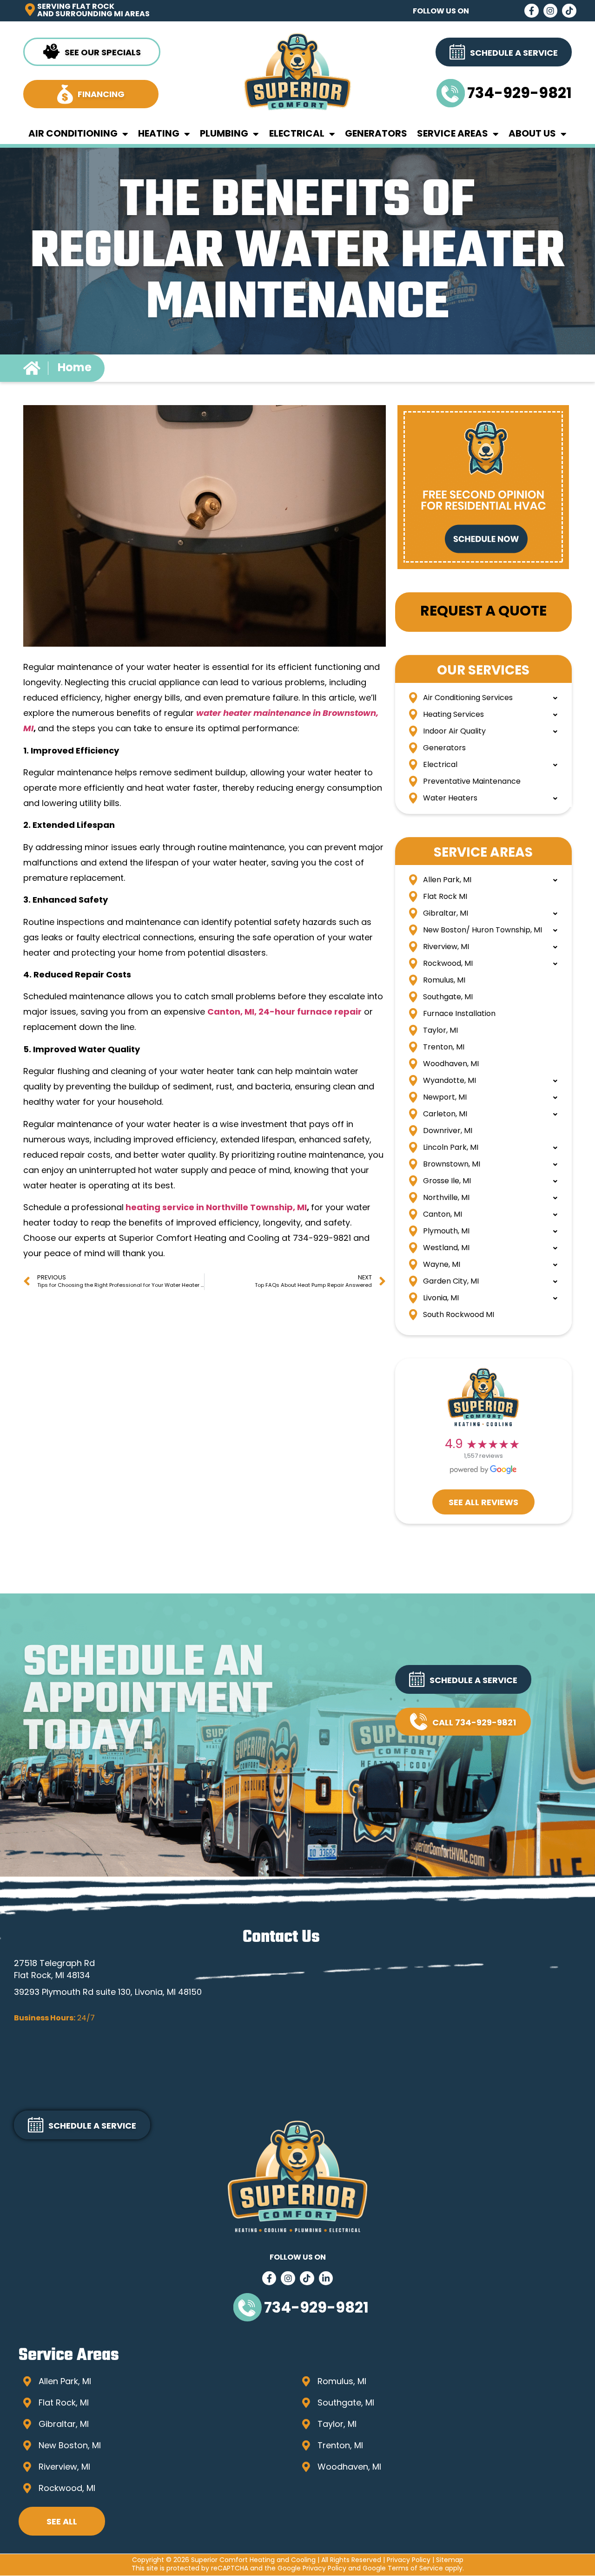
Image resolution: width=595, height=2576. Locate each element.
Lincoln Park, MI (451, 1148)
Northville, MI (446, 1198)
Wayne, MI (442, 1265)
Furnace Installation (459, 1014)
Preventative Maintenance (472, 782)
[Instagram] (551, 11)
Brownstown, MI (452, 1165)
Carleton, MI (445, 1114)
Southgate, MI (448, 997)
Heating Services (453, 715)
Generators (376, 134)
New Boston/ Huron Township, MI (483, 931)
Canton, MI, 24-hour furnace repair (284, 1013)
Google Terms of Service (403, 2569)
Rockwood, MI (448, 964)
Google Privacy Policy (312, 2569)
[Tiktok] (569, 11)
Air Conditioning (73, 134)
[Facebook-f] (532, 11)
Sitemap (450, 2560)
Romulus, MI (444, 981)
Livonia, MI (441, 1298)
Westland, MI (446, 1248)
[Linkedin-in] (326, 2278)
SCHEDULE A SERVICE (473, 1681)
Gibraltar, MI (446, 914)
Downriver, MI (448, 1131)
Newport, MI (445, 1098)
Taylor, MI (440, 1031)
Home (75, 368)
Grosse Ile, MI (447, 1181)
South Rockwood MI (459, 1315)
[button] (463, 1679)
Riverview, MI (446, 947)
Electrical (297, 134)
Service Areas (453, 134)
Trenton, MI (444, 1048)
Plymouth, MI (446, 1232)
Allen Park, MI (447, 880)
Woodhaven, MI (451, 1064)
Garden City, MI (451, 1282)
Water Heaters (450, 799)
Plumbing (224, 134)
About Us (532, 134)
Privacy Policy (409, 2560)
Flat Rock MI (445, 897)
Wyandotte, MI (450, 1081)
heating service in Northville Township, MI (216, 1208)
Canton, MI (443, 1215)
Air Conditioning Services (468, 698)
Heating (159, 134)
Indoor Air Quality (454, 732)
